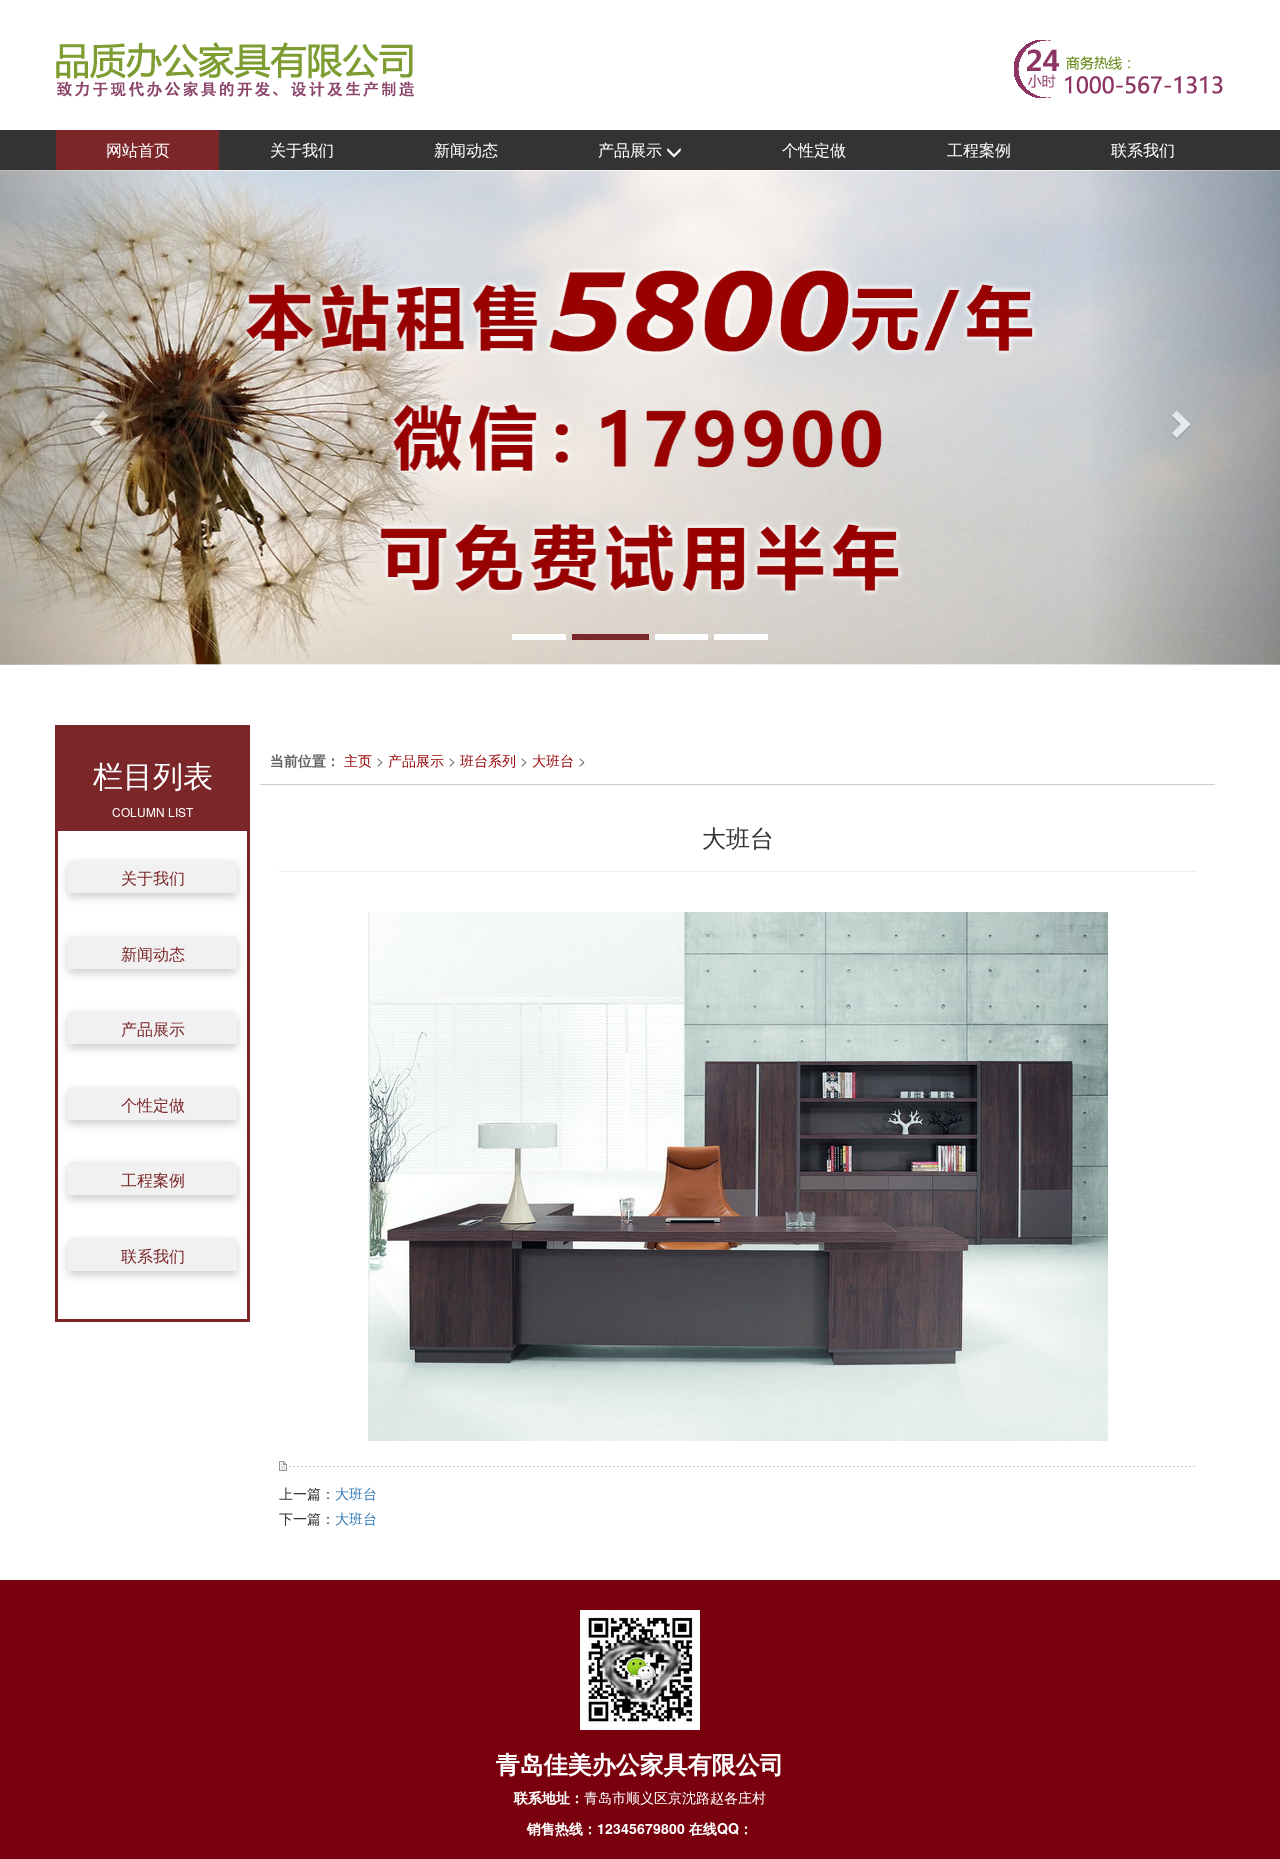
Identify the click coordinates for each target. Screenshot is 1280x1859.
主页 (358, 760)
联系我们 (1143, 149)
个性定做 (814, 149)
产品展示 (632, 149)
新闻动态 (466, 149)
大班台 (553, 760)
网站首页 (138, 149)
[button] (96, 417)
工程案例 (979, 149)
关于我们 (302, 149)
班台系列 (488, 760)
